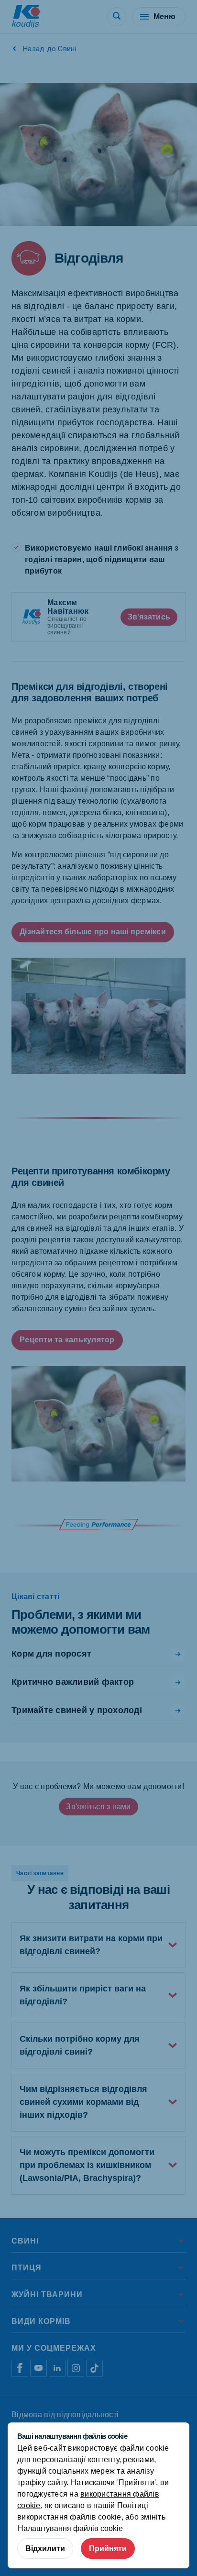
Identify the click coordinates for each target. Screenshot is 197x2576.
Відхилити (45, 2548)
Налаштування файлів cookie (70, 2528)
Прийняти (108, 2548)
